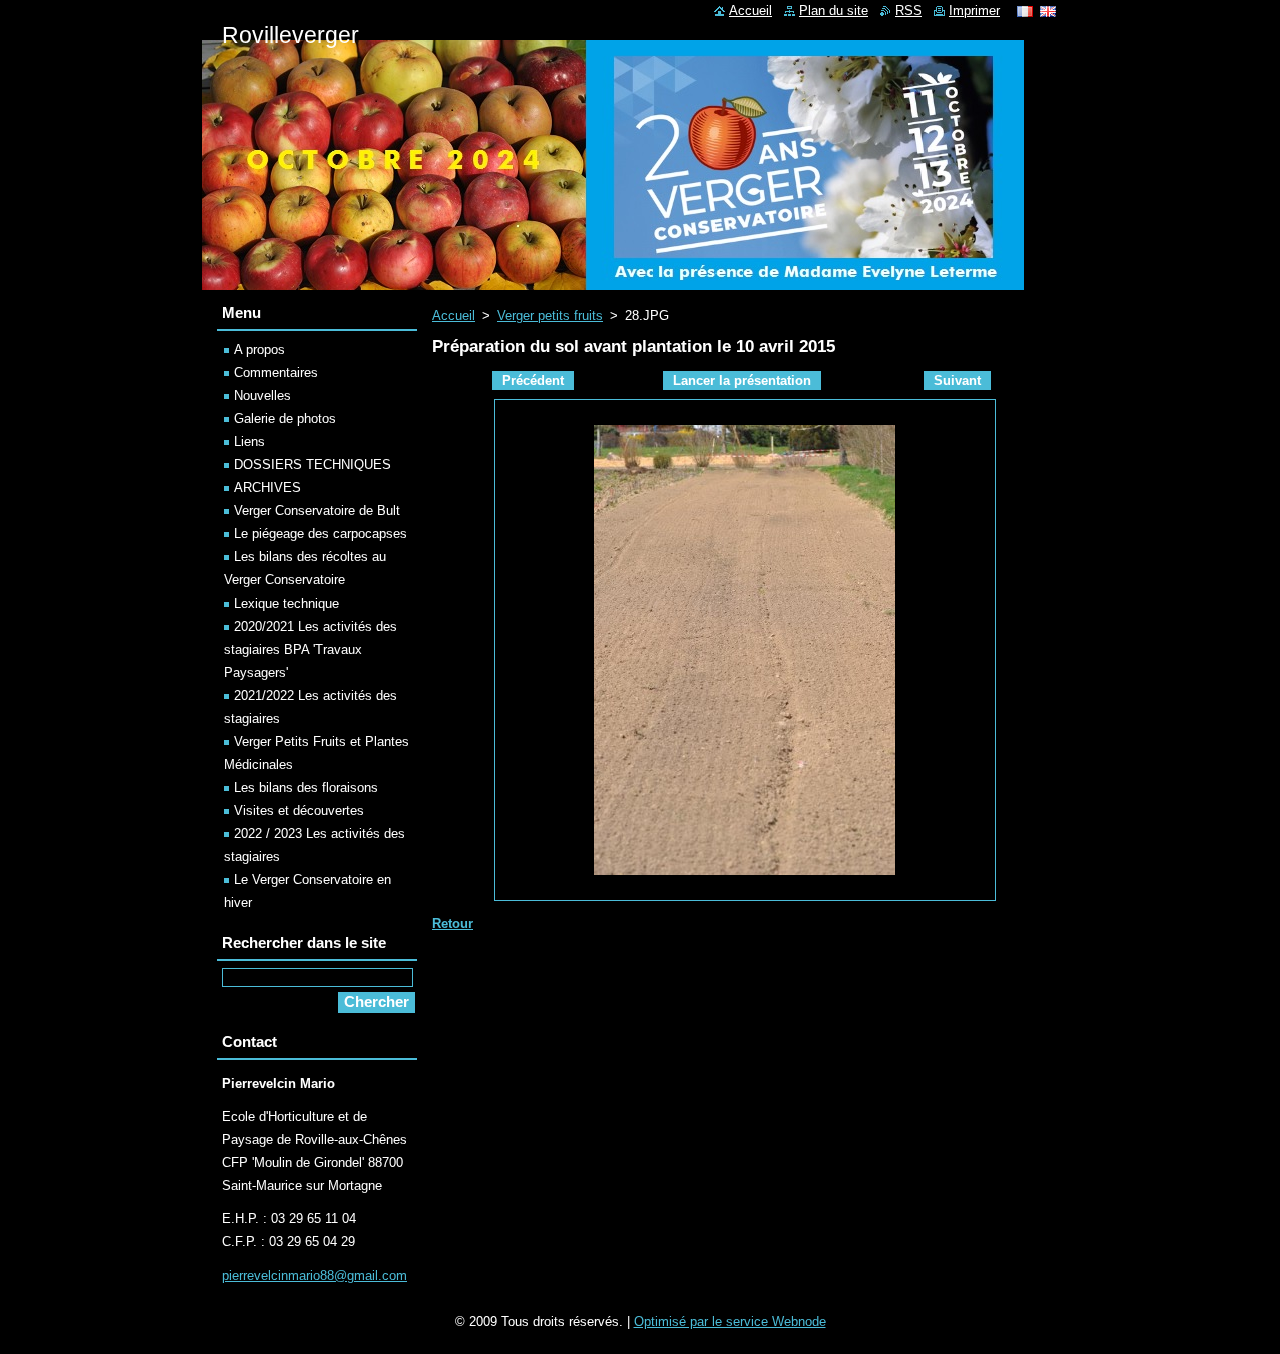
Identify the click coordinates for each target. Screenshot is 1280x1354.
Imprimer (974, 10)
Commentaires (276, 372)
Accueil (453, 315)
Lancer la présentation (742, 380)
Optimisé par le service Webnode (730, 1321)
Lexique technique (286, 603)
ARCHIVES (267, 487)
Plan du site (833, 10)
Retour (452, 923)
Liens (249, 441)
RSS (908, 10)
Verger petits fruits (550, 315)
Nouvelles (262, 395)
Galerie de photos (285, 418)
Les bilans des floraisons (306, 787)
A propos (259, 349)
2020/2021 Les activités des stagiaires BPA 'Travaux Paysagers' (310, 649)
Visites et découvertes (299, 810)
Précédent (533, 380)
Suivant (957, 380)
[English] (1048, 11)
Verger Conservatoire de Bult (317, 510)
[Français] (1025, 11)
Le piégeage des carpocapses (320, 533)
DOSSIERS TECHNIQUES (312, 464)
